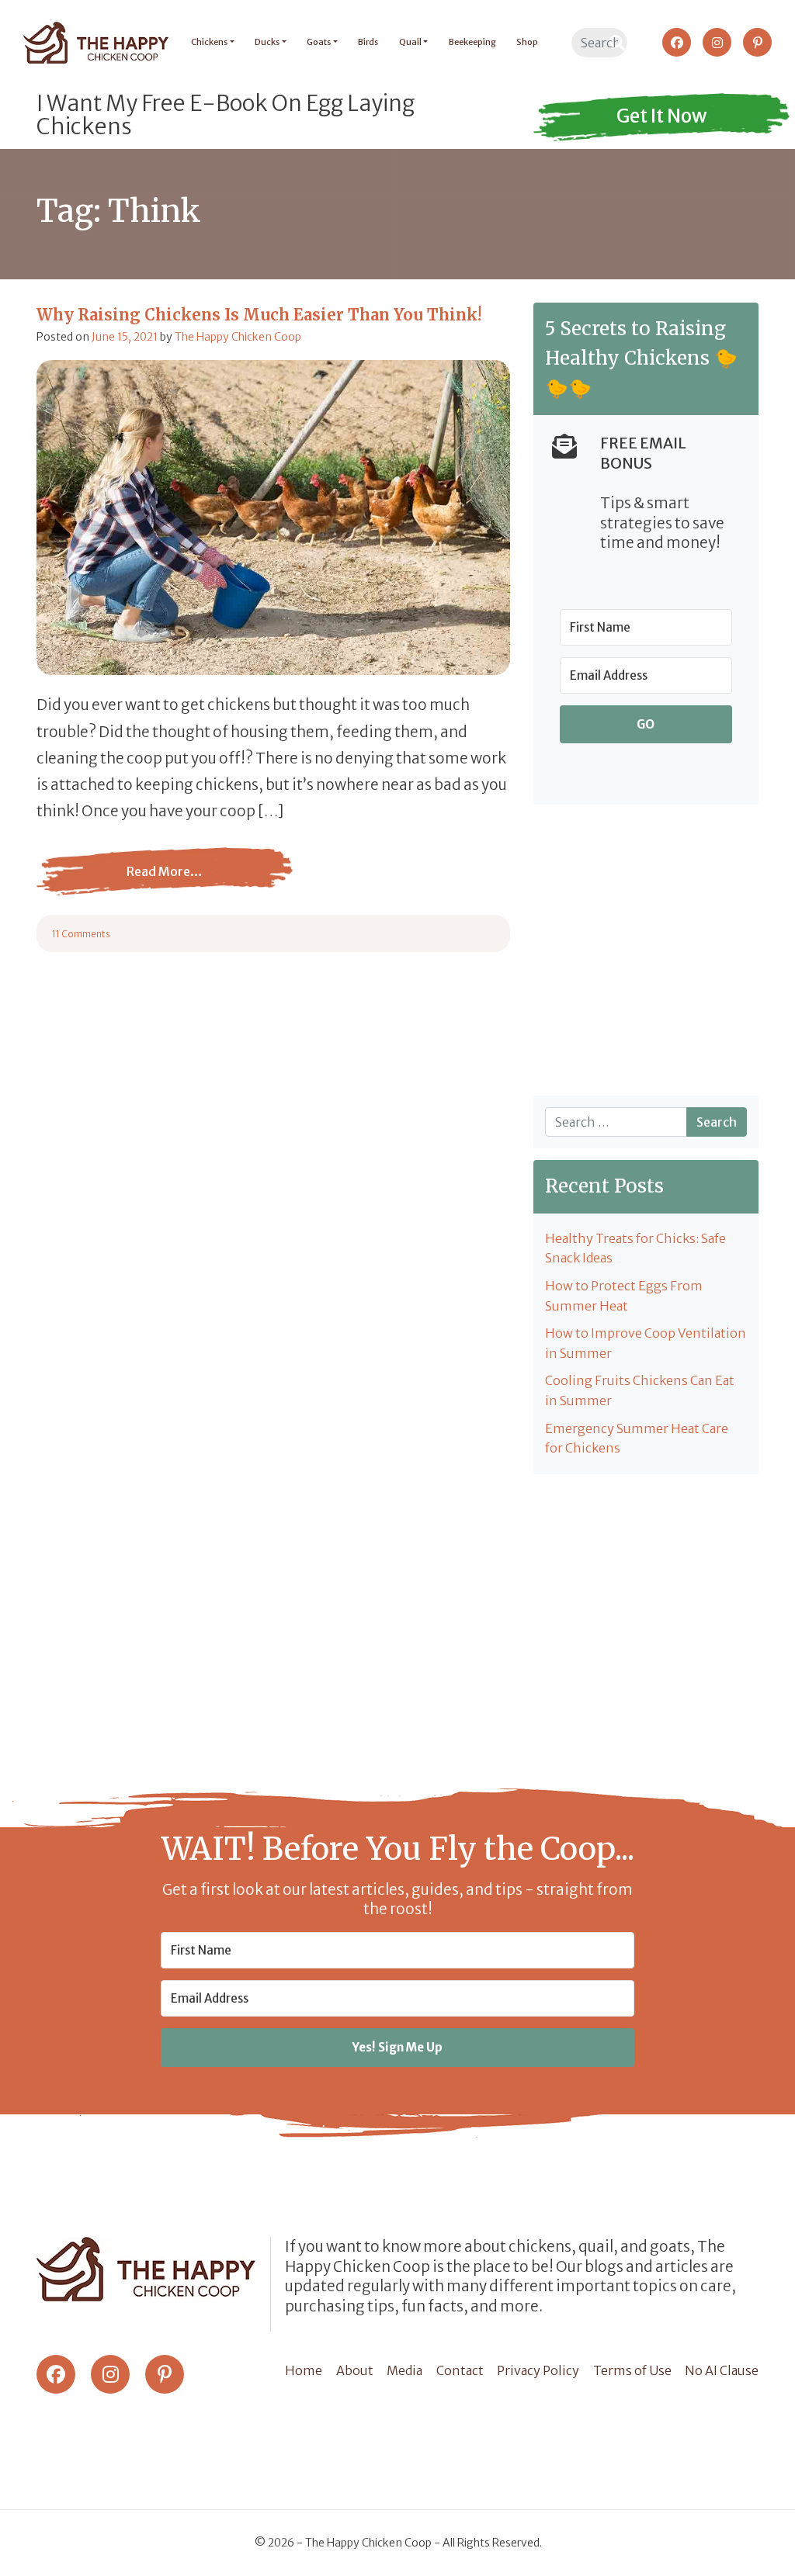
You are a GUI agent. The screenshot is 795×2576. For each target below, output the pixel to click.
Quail (410, 42)
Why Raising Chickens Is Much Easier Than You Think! (259, 315)
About (355, 2370)
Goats (319, 42)
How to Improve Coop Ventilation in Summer (646, 1343)
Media (404, 2370)
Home (304, 2370)
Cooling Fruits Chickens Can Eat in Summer (640, 1390)
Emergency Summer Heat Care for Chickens (637, 1439)
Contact (460, 2370)
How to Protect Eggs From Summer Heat (624, 1296)
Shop (527, 42)
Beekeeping (472, 42)
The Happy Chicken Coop (238, 337)
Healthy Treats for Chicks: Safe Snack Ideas (635, 1248)
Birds (368, 42)
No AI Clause (722, 2370)
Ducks (267, 42)
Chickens (209, 42)
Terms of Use (632, 2370)
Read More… (165, 883)
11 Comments (81, 934)
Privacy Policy (538, 2370)
